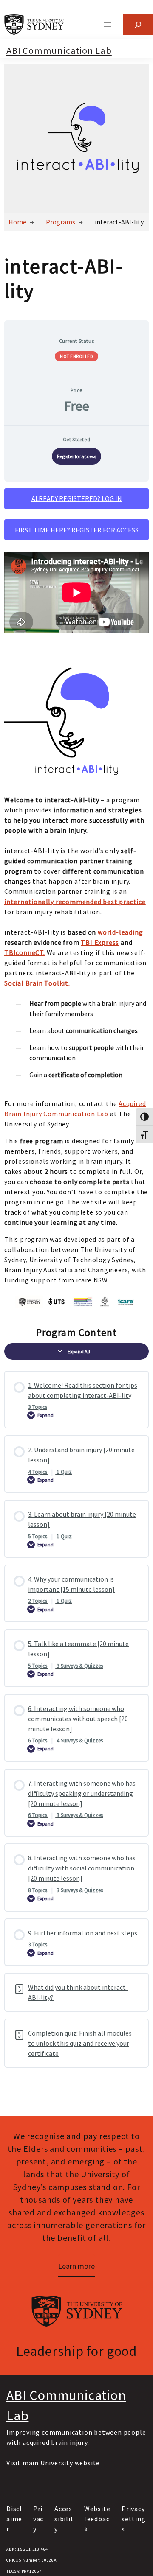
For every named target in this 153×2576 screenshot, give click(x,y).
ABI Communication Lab (59, 50)
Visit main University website (53, 2463)
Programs (61, 222)
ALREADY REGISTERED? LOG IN (77, 498)
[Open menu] (108, 25)
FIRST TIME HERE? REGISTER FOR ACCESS (77, 530)
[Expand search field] (138, 24)
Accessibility (64, 2519)
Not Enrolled (76, 356)
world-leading (120, 932)
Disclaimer (14, 2519)
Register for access (76, 456)
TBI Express (100, 942)
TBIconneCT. (25, 952)
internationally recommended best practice (75, 902)
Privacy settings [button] (134, 2519)
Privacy (38, 2519)
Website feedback (97, 2519)
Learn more (76, 2266)
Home (17, 222)
